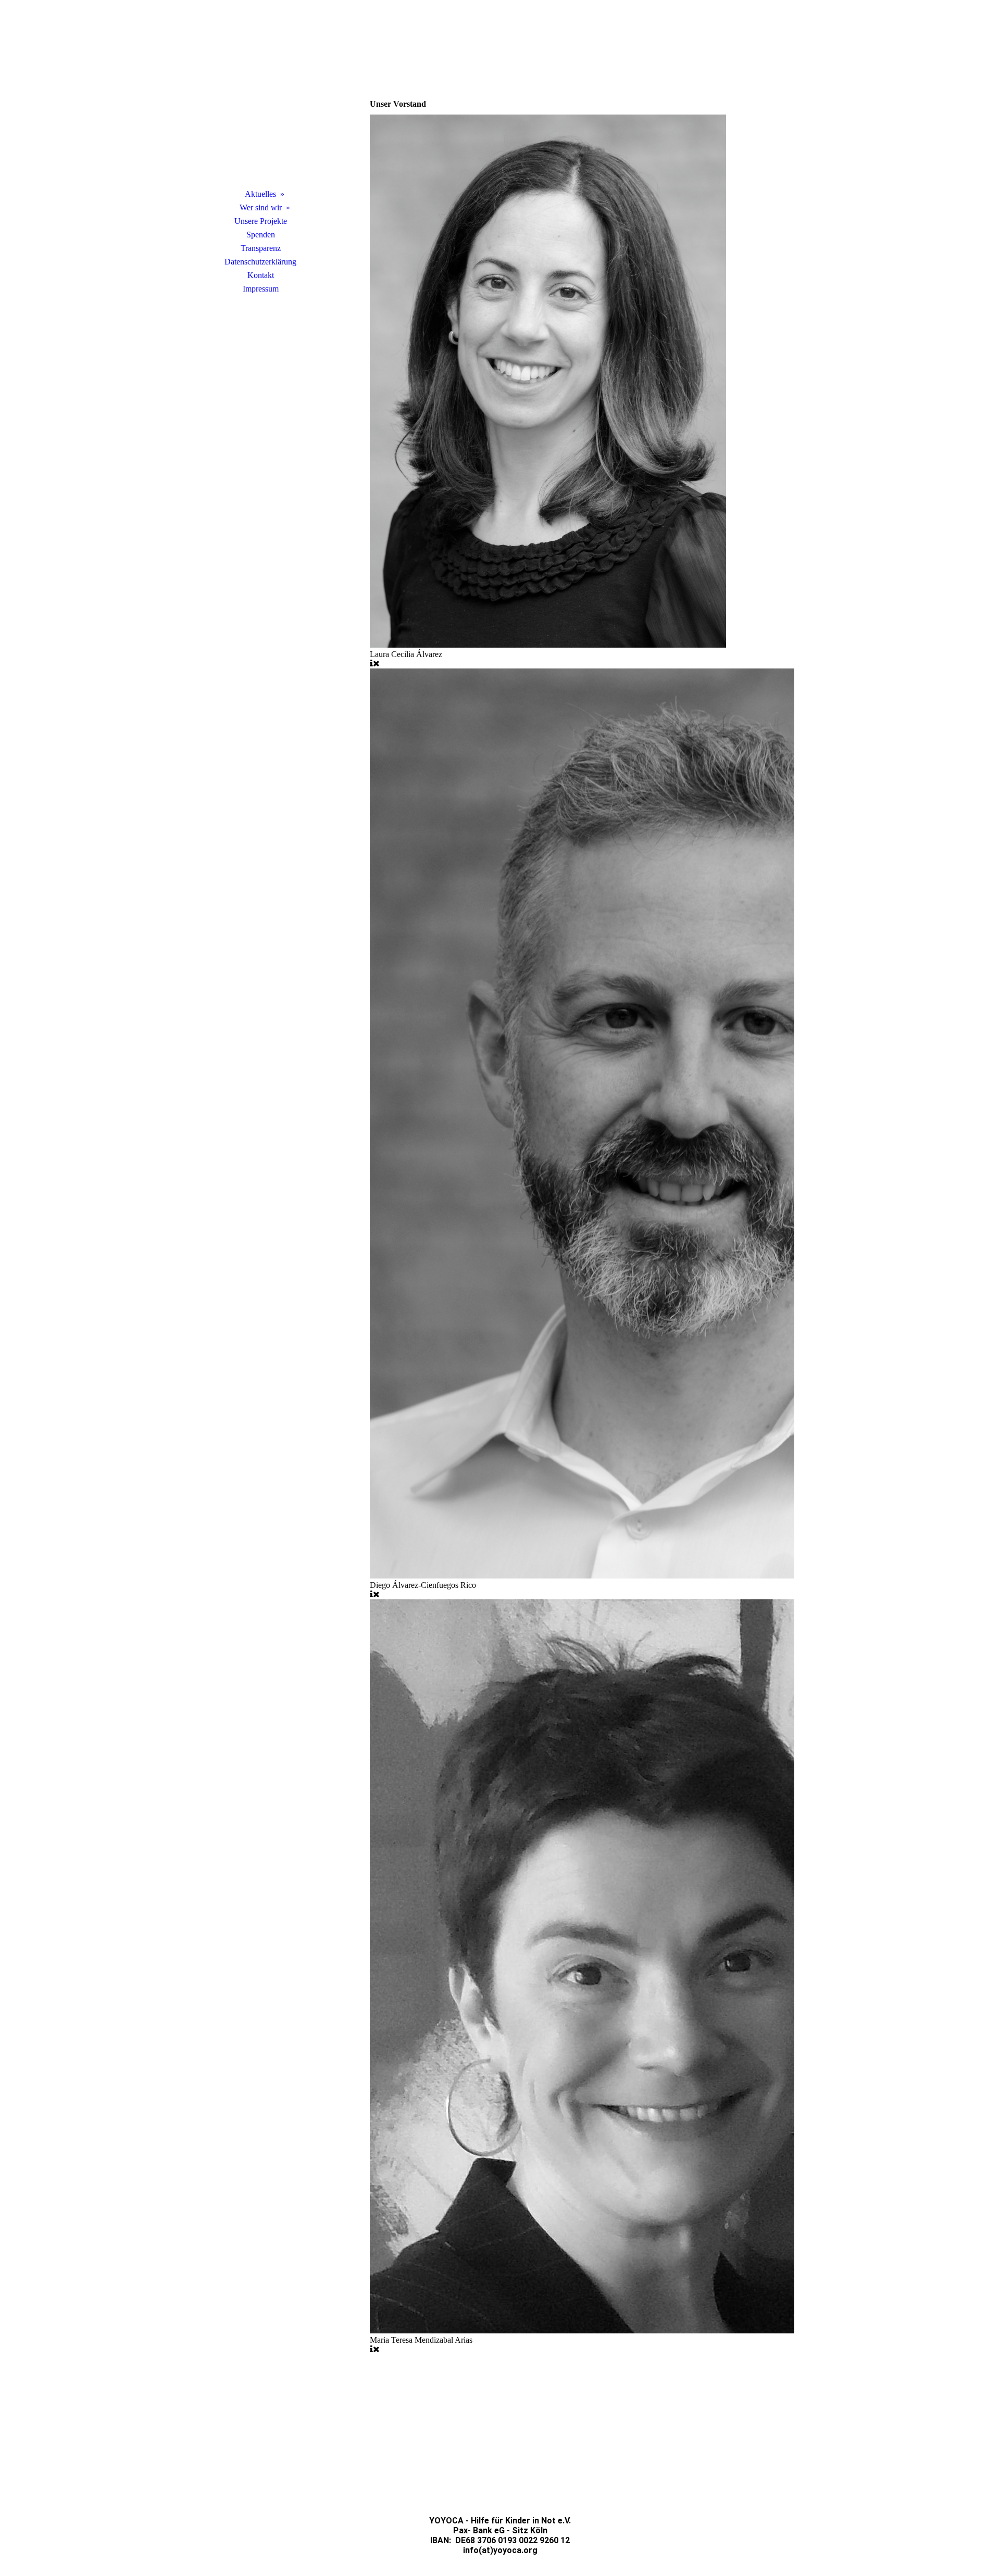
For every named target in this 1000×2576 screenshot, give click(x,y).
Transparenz (261, 248)
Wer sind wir (261, 207)
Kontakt (261, 275)
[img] (260, 107)
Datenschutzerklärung (260, 262)
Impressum (261, 289)
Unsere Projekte (261, 221)
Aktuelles (260, 194)
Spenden (261, 235)
